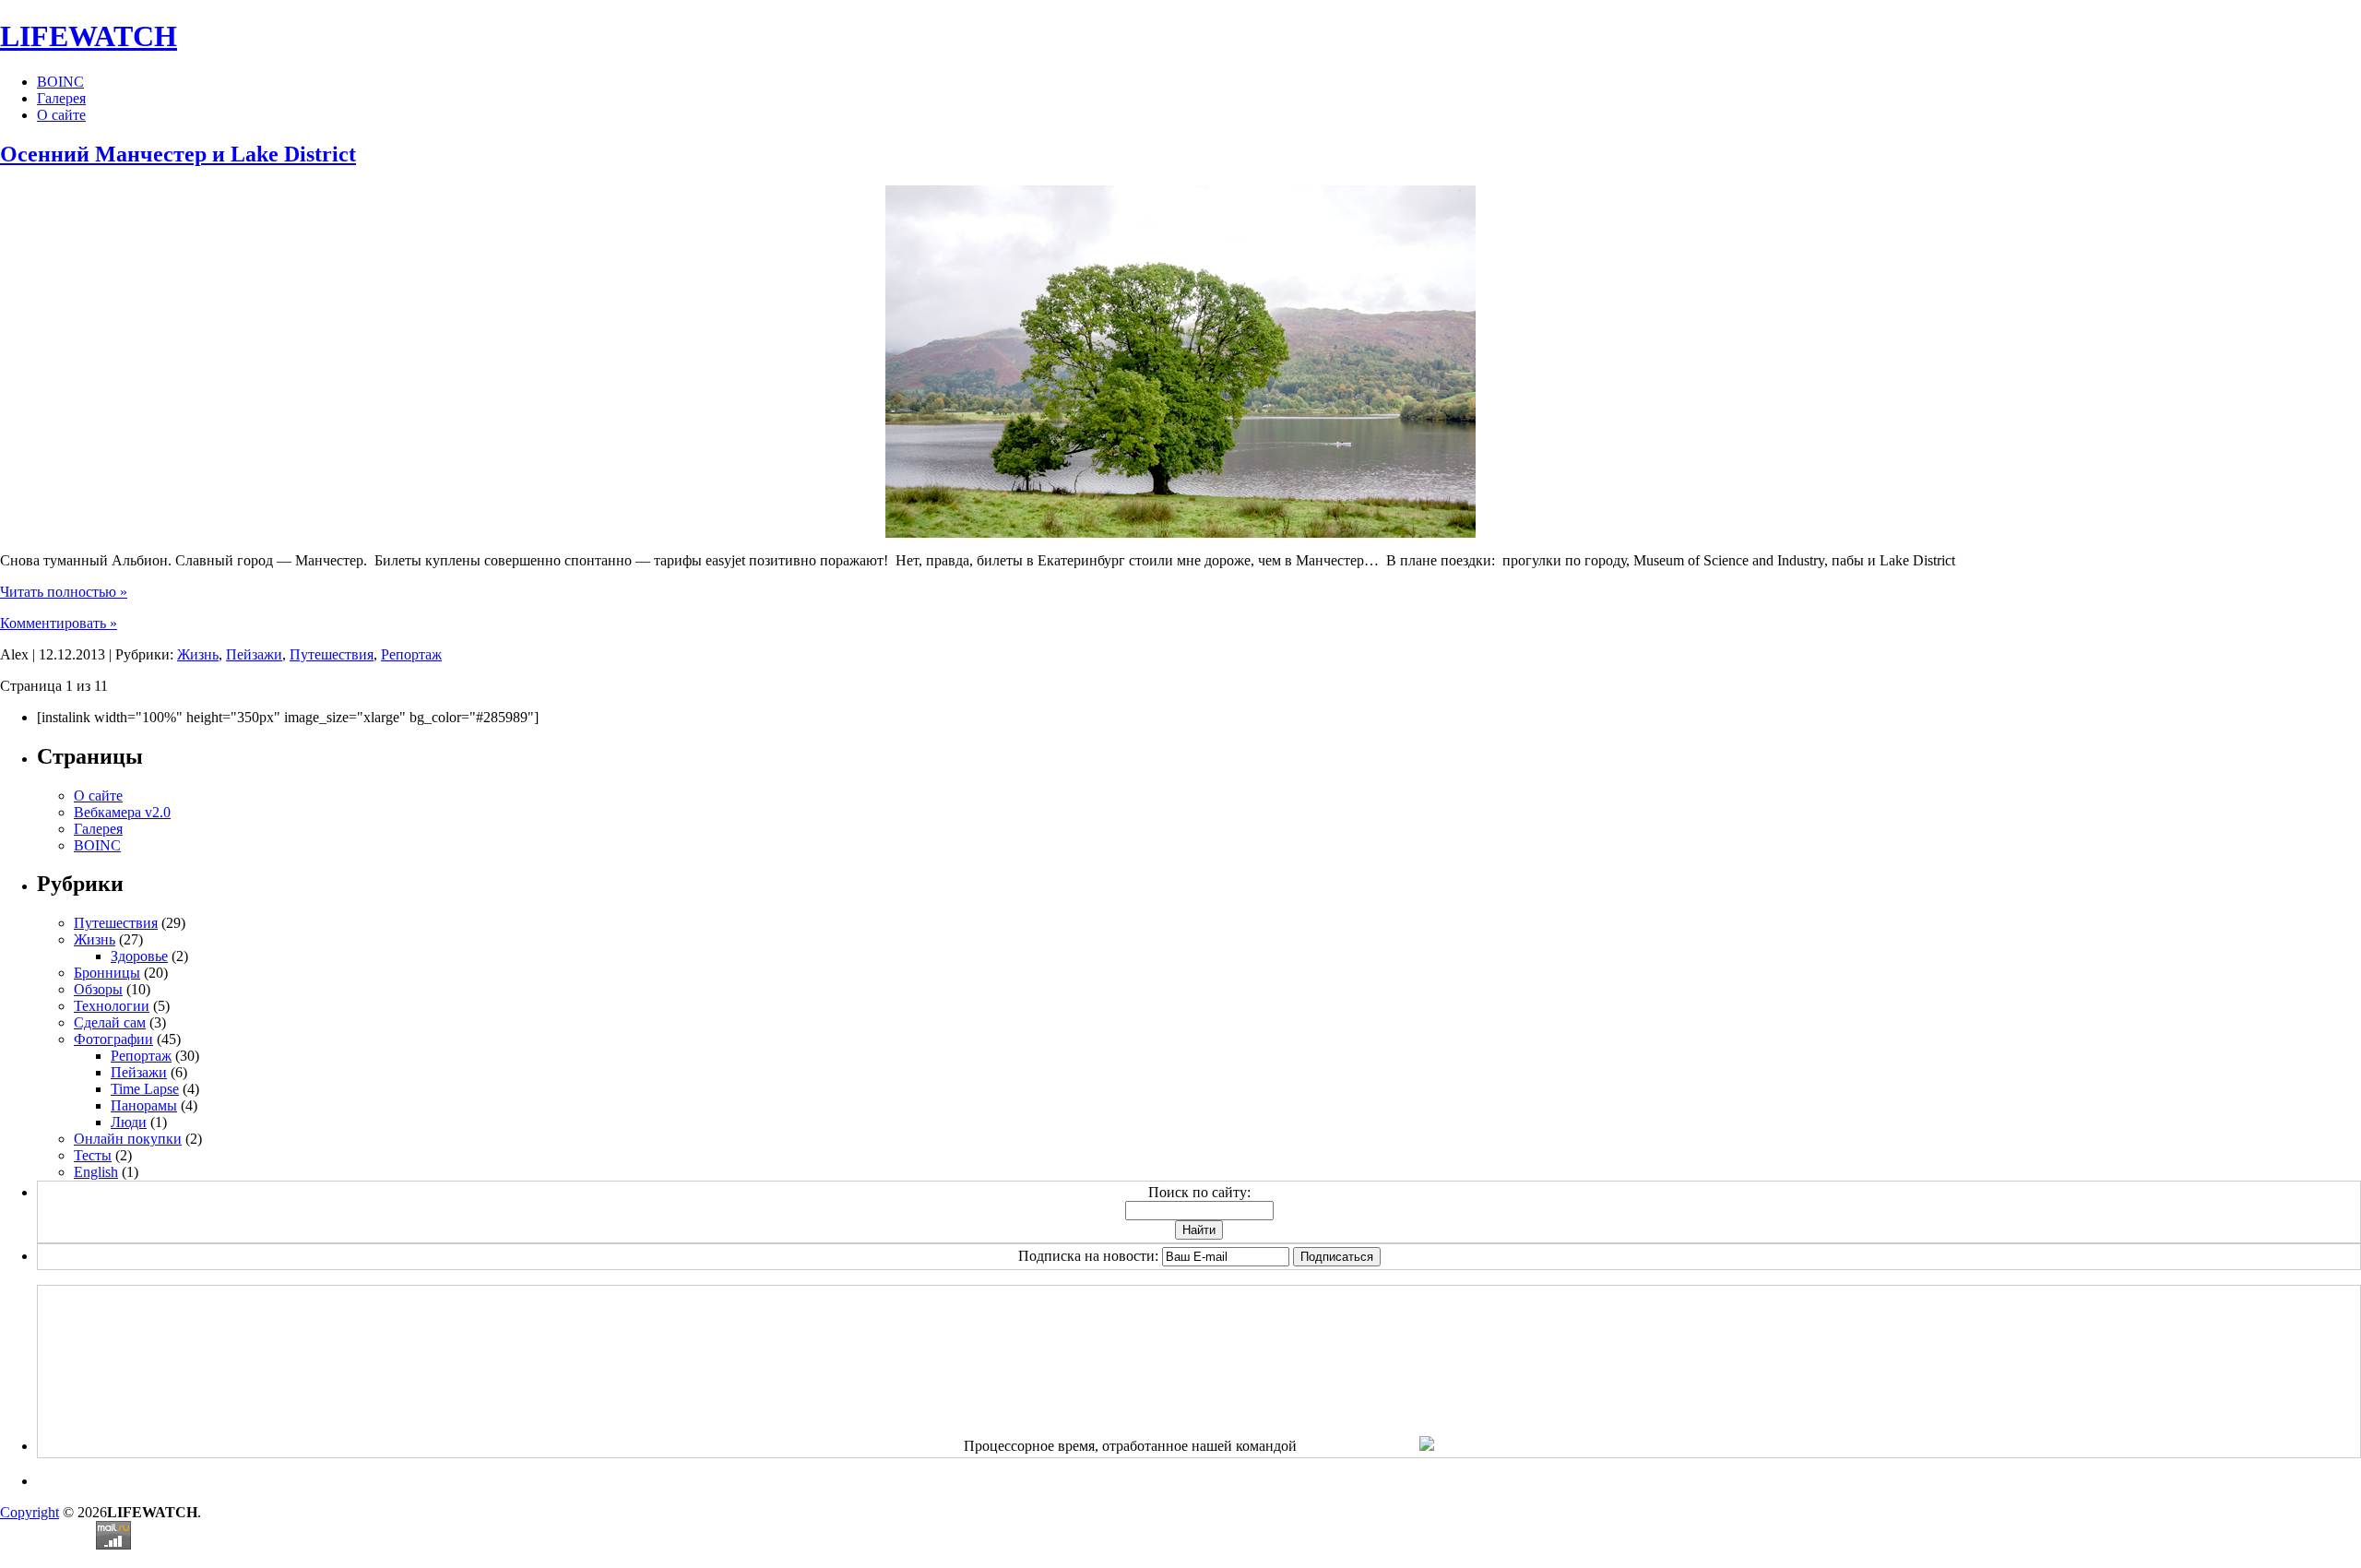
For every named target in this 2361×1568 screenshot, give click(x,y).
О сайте (61, 115)
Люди (129, 1122)
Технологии (112, 1006)
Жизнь (198, 654)
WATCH (89, 36)
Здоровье (139, 956)
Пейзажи (254, 654)
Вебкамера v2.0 (122, 812)
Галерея (61, 98)
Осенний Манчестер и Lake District (178, 154)
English (96, 1172)
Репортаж (411, 654)
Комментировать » (59, 623)
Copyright (30, 1512)
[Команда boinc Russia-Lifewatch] (1427, 1446)
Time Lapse (145, 1089)
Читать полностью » (64, 592)
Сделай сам (110, 1022)
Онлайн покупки (128, 1139)
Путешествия (332, 654)
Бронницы (107, 973)
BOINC (60, 82)
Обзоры (98, 989)
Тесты (93, 1155)
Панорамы (144, 1105)
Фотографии (113, 1039)
